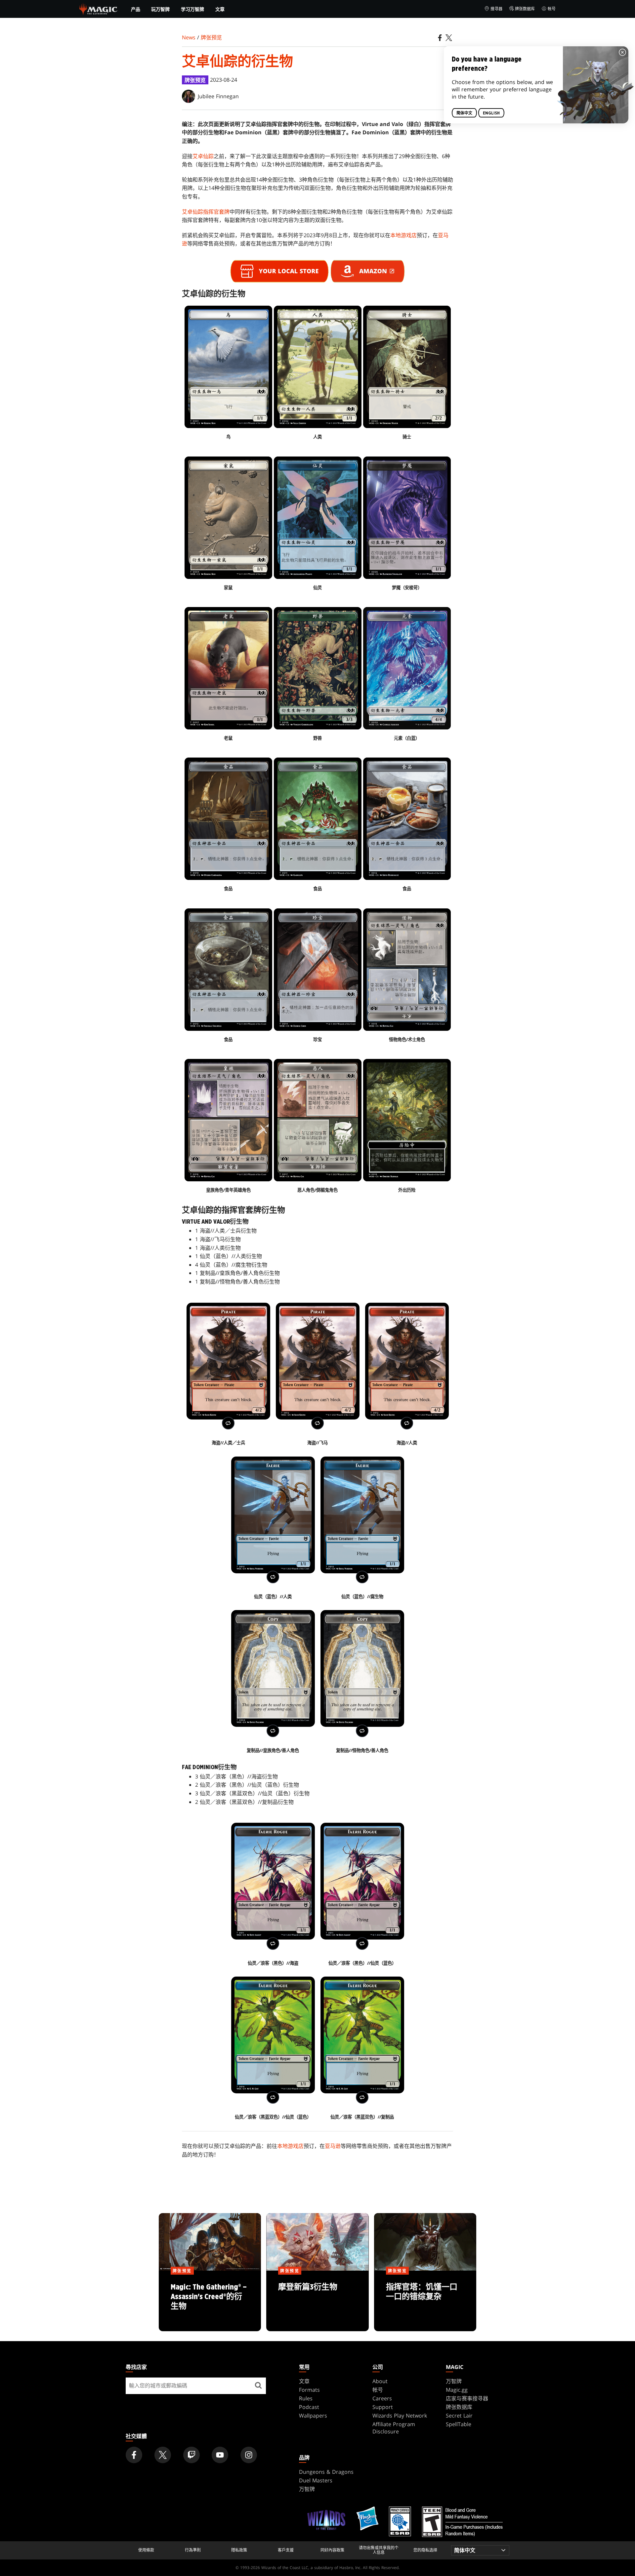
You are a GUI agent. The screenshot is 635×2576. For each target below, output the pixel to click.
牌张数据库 (525, 9)
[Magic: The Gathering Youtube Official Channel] (220, 2455)
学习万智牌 (192, 9)
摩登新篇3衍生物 (317, 2301)
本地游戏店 (403, 235)
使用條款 (146, 2550)
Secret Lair (459, 2416)
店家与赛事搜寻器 (467, 2398)
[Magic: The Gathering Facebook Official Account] (134, 2455)
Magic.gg (457, 2390)
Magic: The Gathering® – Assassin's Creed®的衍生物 (210, 2301)
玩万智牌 (160, 9)
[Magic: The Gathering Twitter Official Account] (163, 2455)
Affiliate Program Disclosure (394, 2428)
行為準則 (193, 2550)
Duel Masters (316, 2480)
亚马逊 (333, 2146)
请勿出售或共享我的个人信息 (379, 2550)
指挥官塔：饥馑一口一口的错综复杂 (425, 2301)
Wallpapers (313, 2416)
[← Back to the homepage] (98, 8)
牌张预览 (211, 37)
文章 (220, 9)
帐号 (552, 9)
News (189, 37)
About (380, 2381)
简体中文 (464, 113)
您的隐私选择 (425, 2550)
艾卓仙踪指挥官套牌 (206, 212)
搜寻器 (496, 9)
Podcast (309, 2407)
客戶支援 (286, 2550)
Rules (306, 2398)
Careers (382, 2398)
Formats (309, 2390)
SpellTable (459, 2424)
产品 (136, 9)
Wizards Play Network (400, 2416)
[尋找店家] (258, 2386)
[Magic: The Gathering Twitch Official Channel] (191, 2455)
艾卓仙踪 (203, 156)
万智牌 (454, 2381)
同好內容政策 (332, 2550)
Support (383, 2407)
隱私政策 (239, 2550)
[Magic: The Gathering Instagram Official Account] (249, 2455)
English (491, 113)
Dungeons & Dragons (326, 2472)
